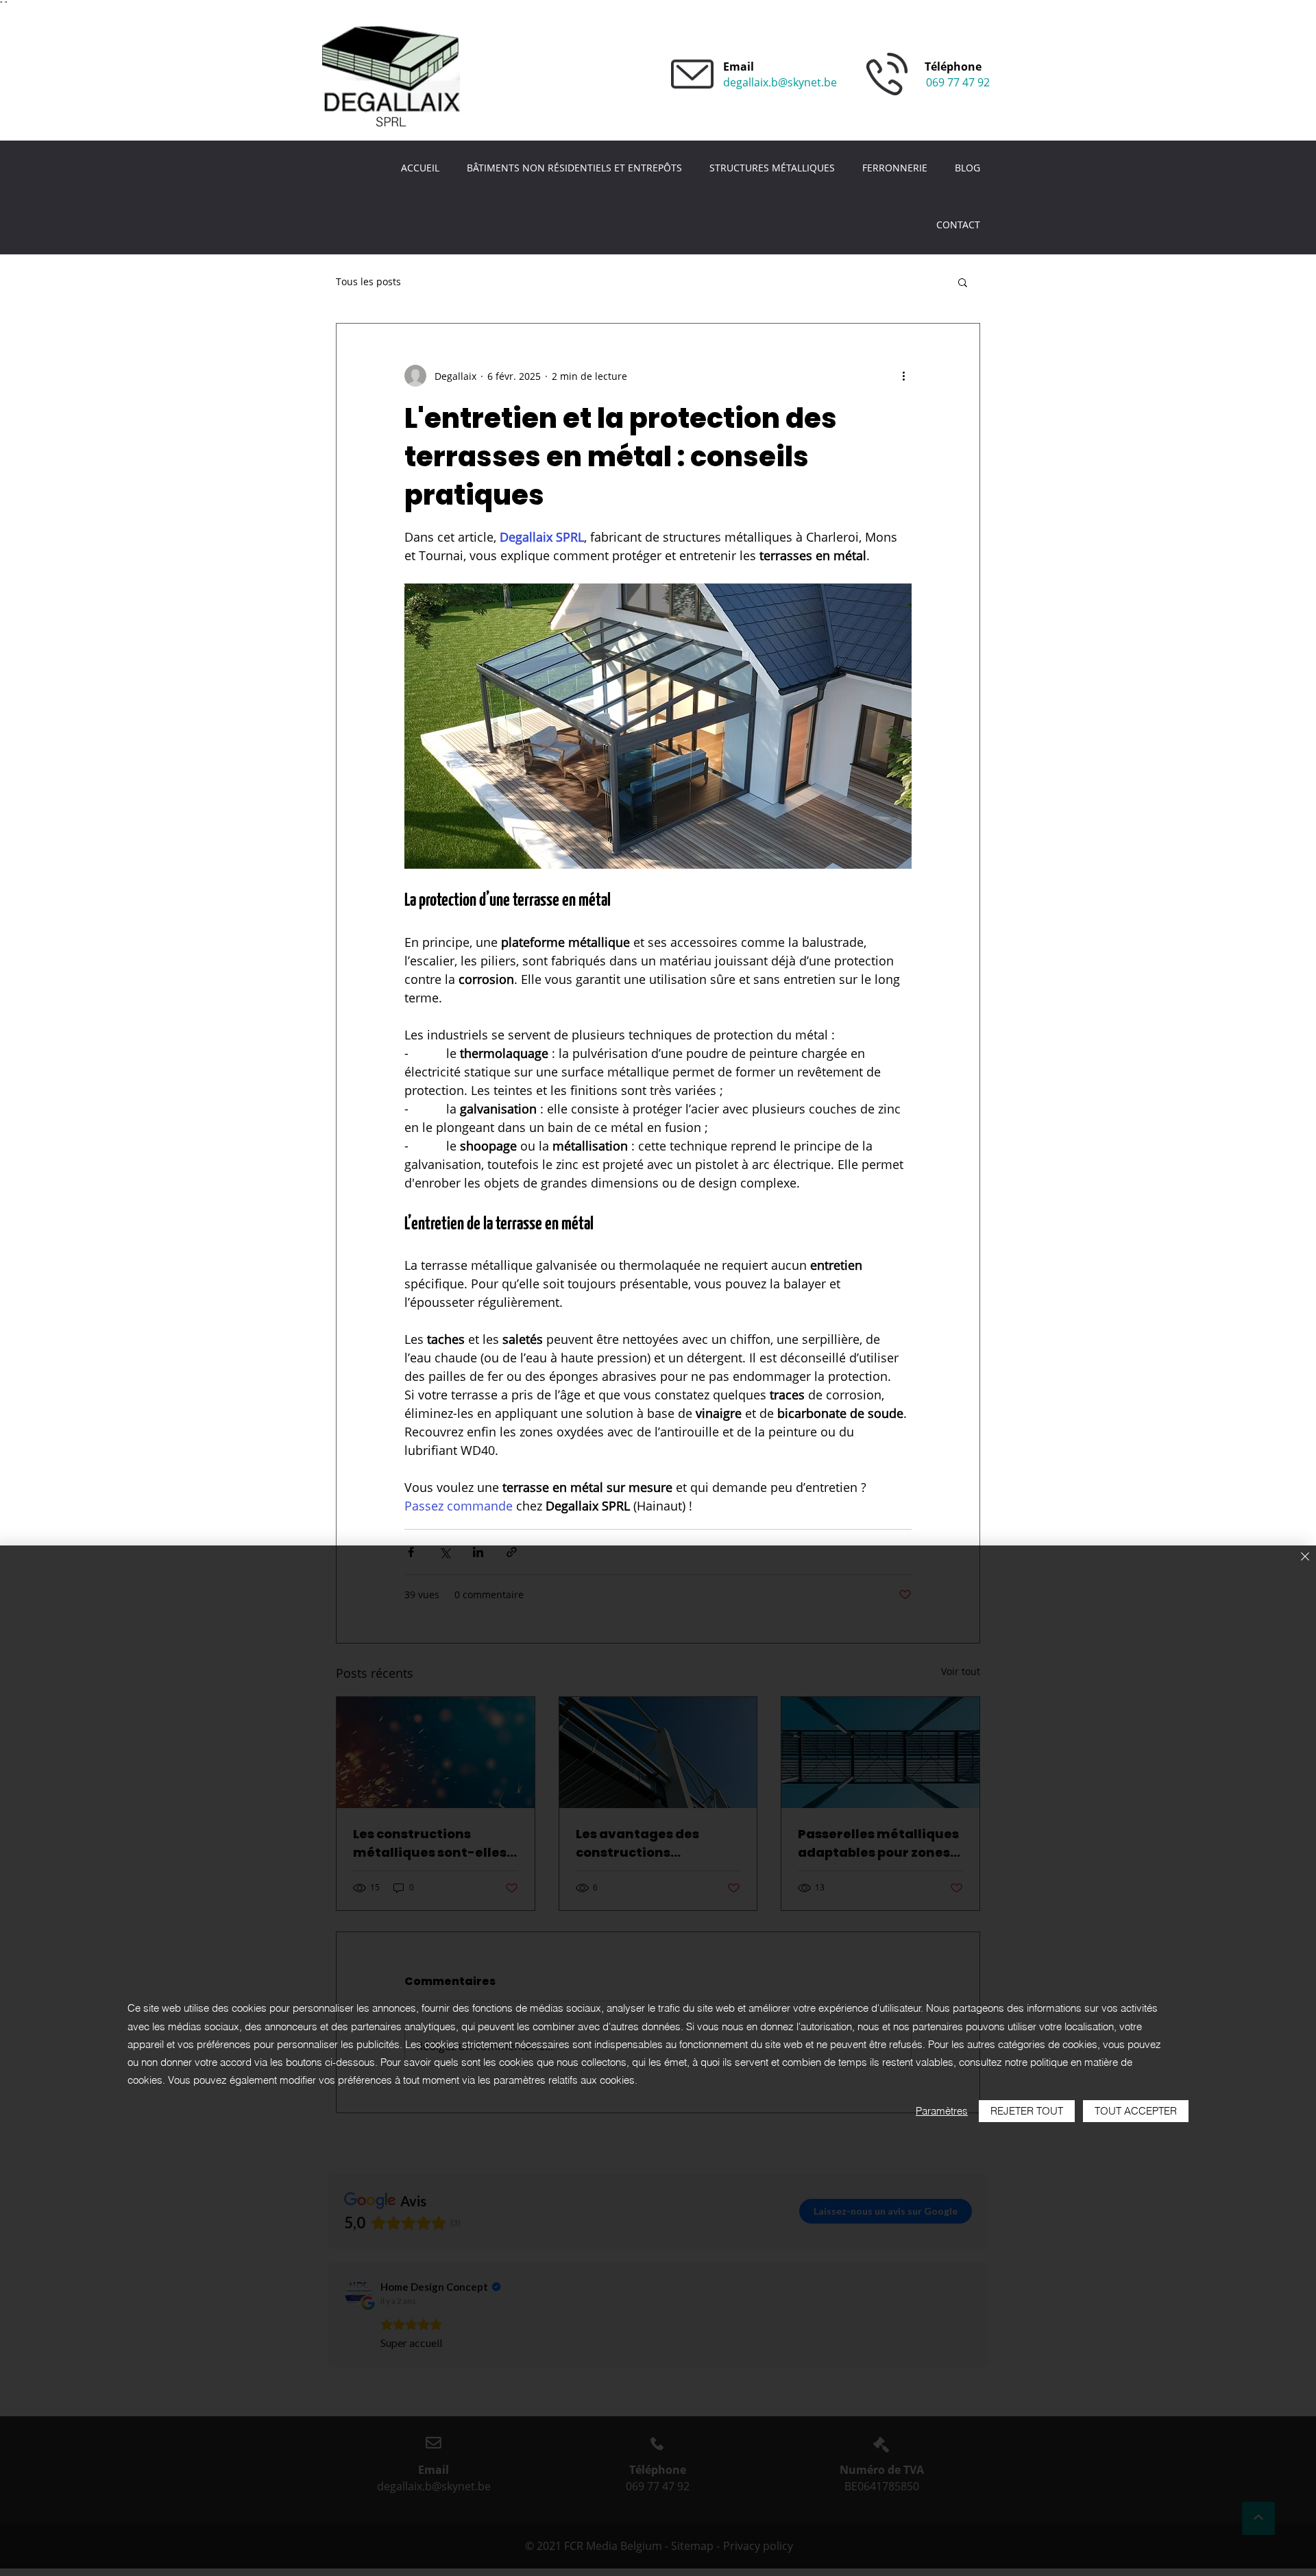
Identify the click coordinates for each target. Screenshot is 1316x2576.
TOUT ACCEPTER (1136, 2111)
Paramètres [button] (942, 2111)
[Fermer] (1305, 1557)
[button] (963, 282)
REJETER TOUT (1027, 2111)
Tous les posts (368, 281)
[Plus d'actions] (903, 376)
